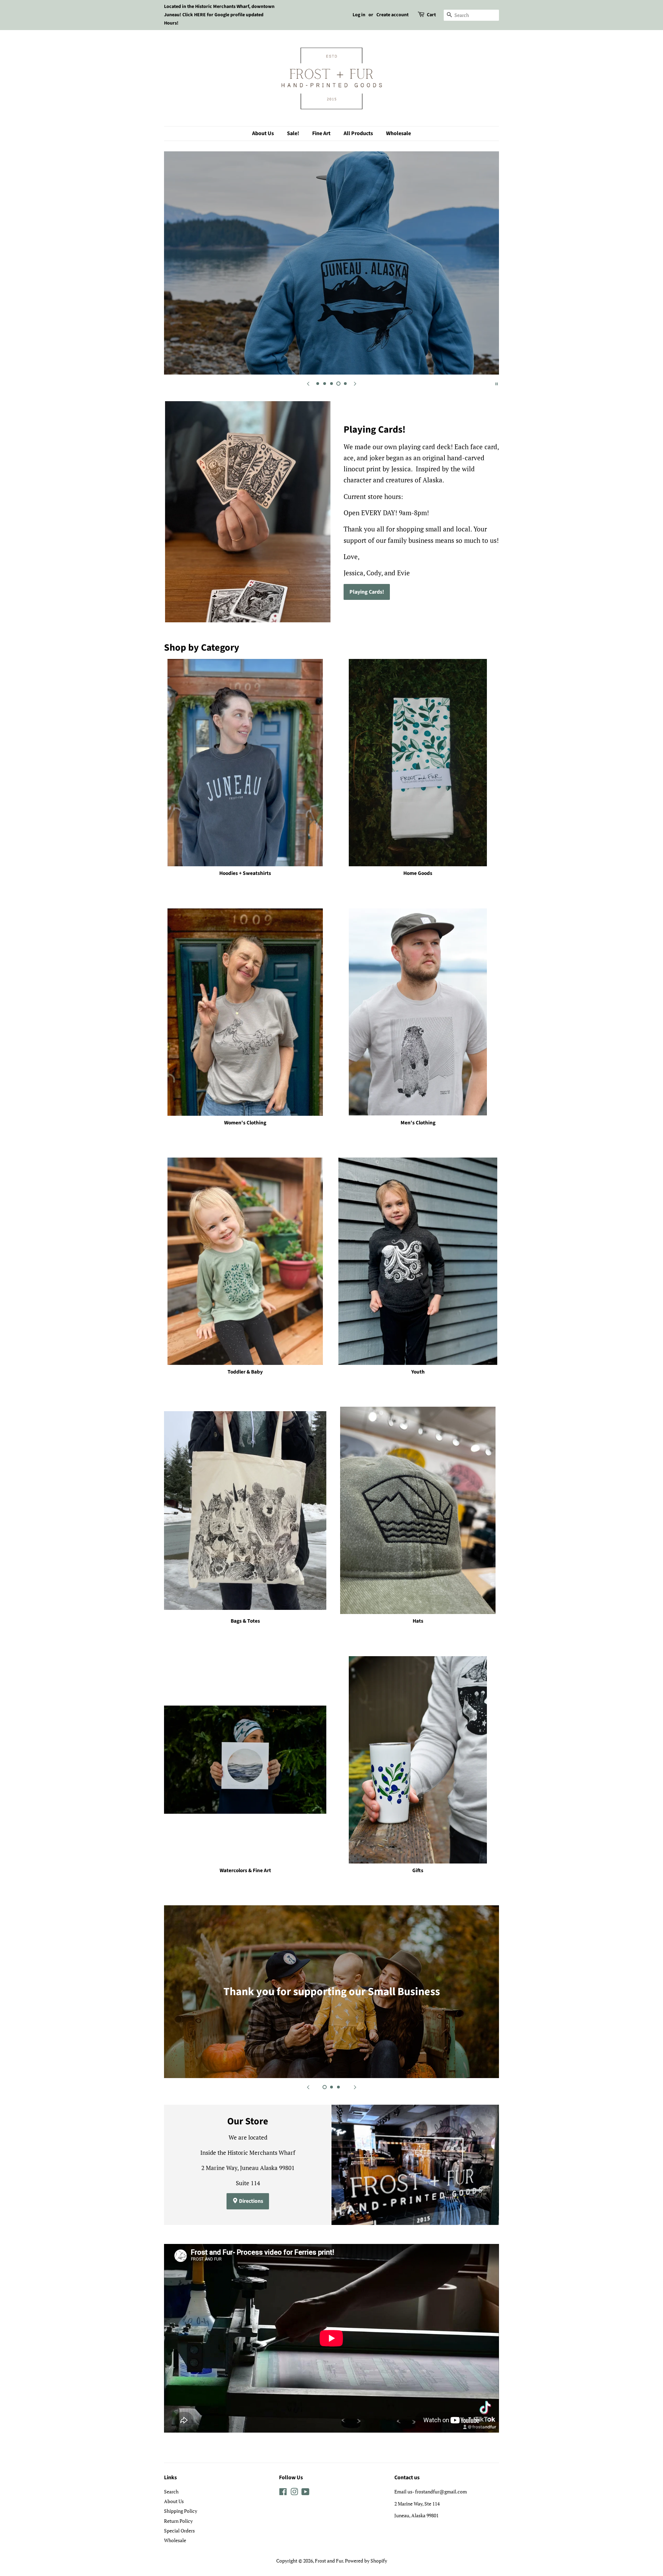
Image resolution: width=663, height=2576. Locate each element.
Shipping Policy (181, 2511)
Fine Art (321, 133)
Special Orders (179, 2531)
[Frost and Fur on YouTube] (305, 2493)
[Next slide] (355, 383)
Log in (359, 15)
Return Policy (178, 2521)
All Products (358, 133)
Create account (392, 15)
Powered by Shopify (366, 2561)
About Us (263, 133)
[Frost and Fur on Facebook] (283, 2493)
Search (171, 2492)
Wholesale (398, 133)
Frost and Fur (329, 2561)
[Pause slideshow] (497, 383)
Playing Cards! (367, 592)
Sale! (293, 133)
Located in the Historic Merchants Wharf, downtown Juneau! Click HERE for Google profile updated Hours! (219, 15)
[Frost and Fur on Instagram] (294, 2493)
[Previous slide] (308, 383)
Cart (431, 15)
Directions (251, 2201)
